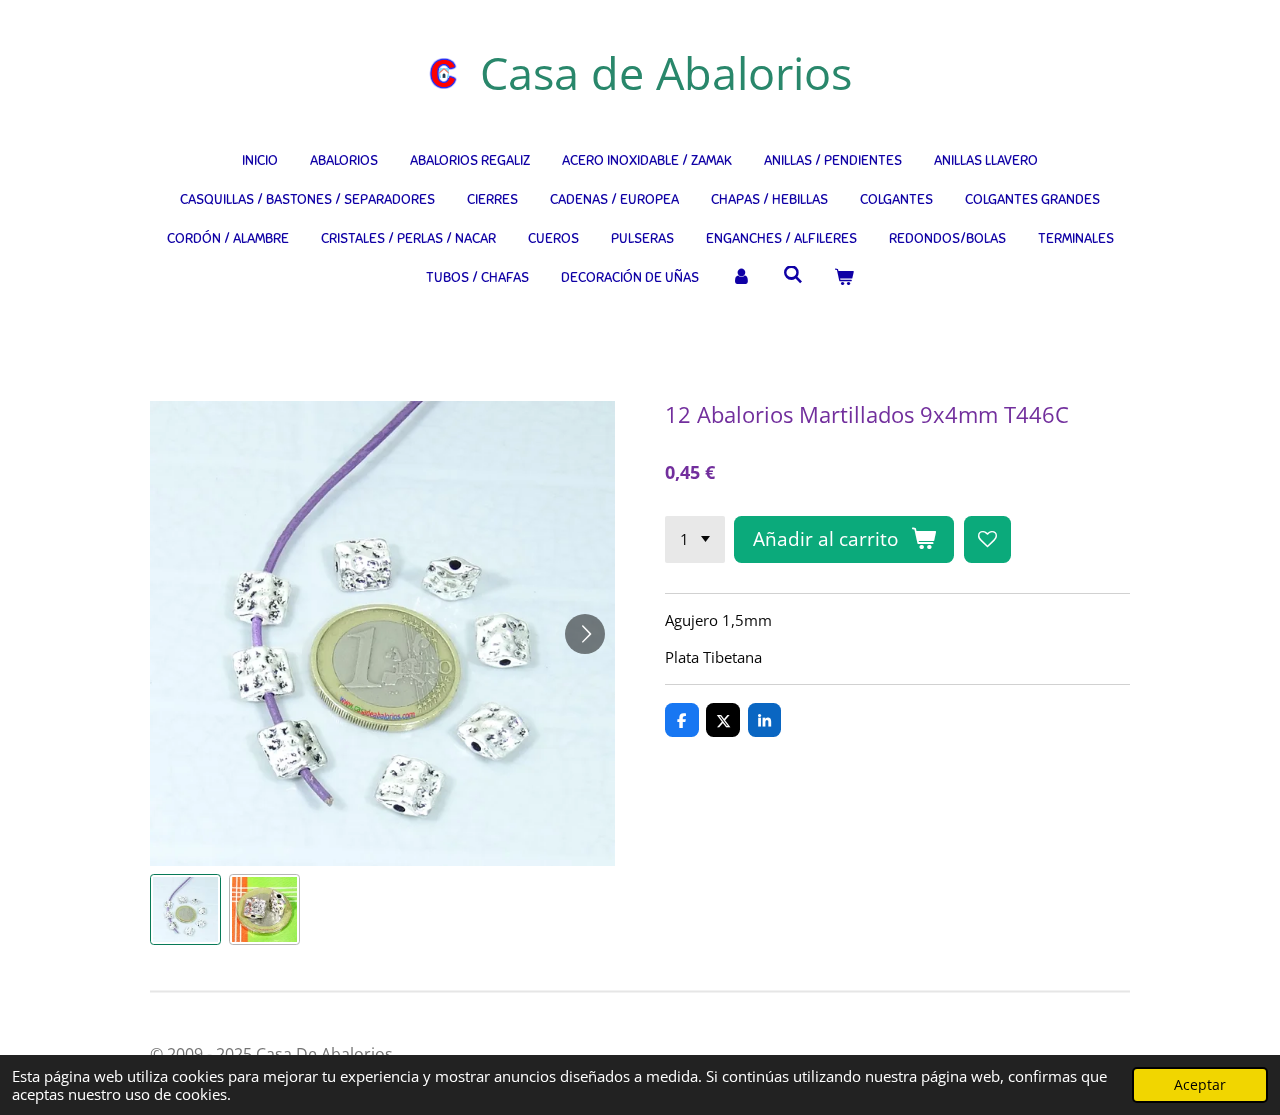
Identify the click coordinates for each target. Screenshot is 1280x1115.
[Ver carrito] (844, 277)
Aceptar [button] (1200, 1085)
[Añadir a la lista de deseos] (987, 539)
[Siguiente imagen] (585, 634)
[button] (185, 909)
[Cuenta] (741, 277)
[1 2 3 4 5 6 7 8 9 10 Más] (695, 539)
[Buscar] (793, 275)
